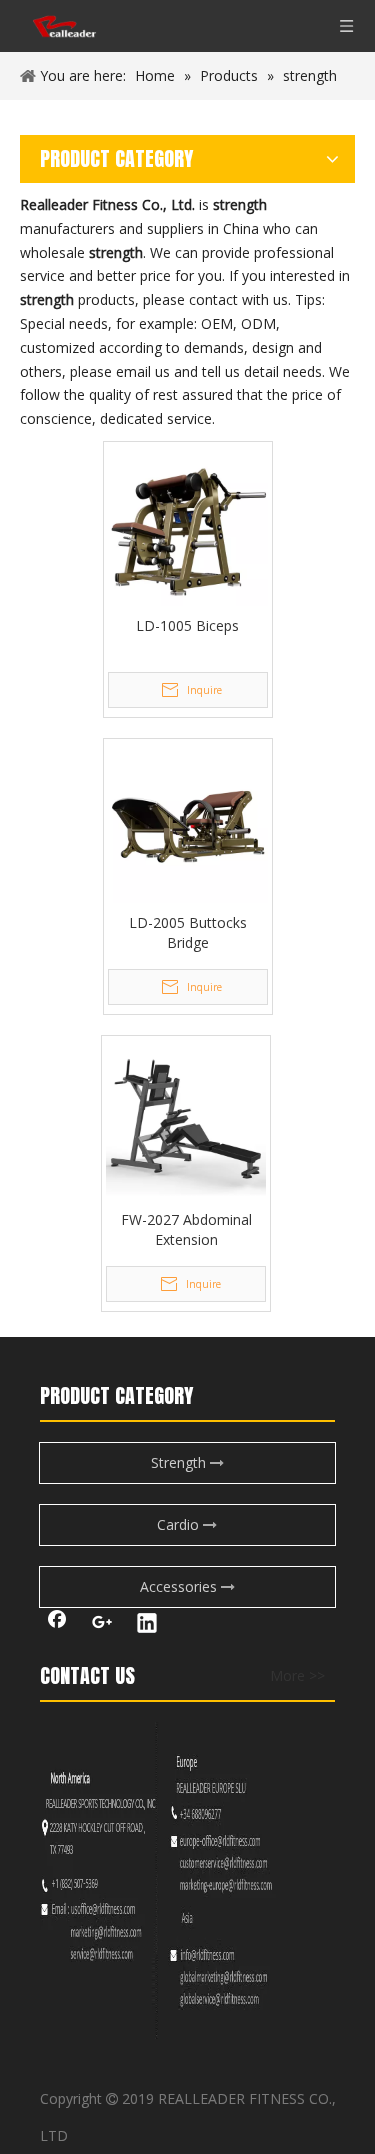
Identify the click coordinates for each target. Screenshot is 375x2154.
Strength (180, 1462)
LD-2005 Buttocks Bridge (188, 932)
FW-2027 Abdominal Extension (186, 1229)
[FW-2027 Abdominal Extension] (186, 1118)
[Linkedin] (147, 1625)
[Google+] (102, 1625)
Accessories (180, 1586)
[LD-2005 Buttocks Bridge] (188, 821)
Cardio (180, 1524)
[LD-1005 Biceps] (188, 524)
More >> (297, 1676)
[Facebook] (57, 1625)
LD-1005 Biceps (187, 625)
